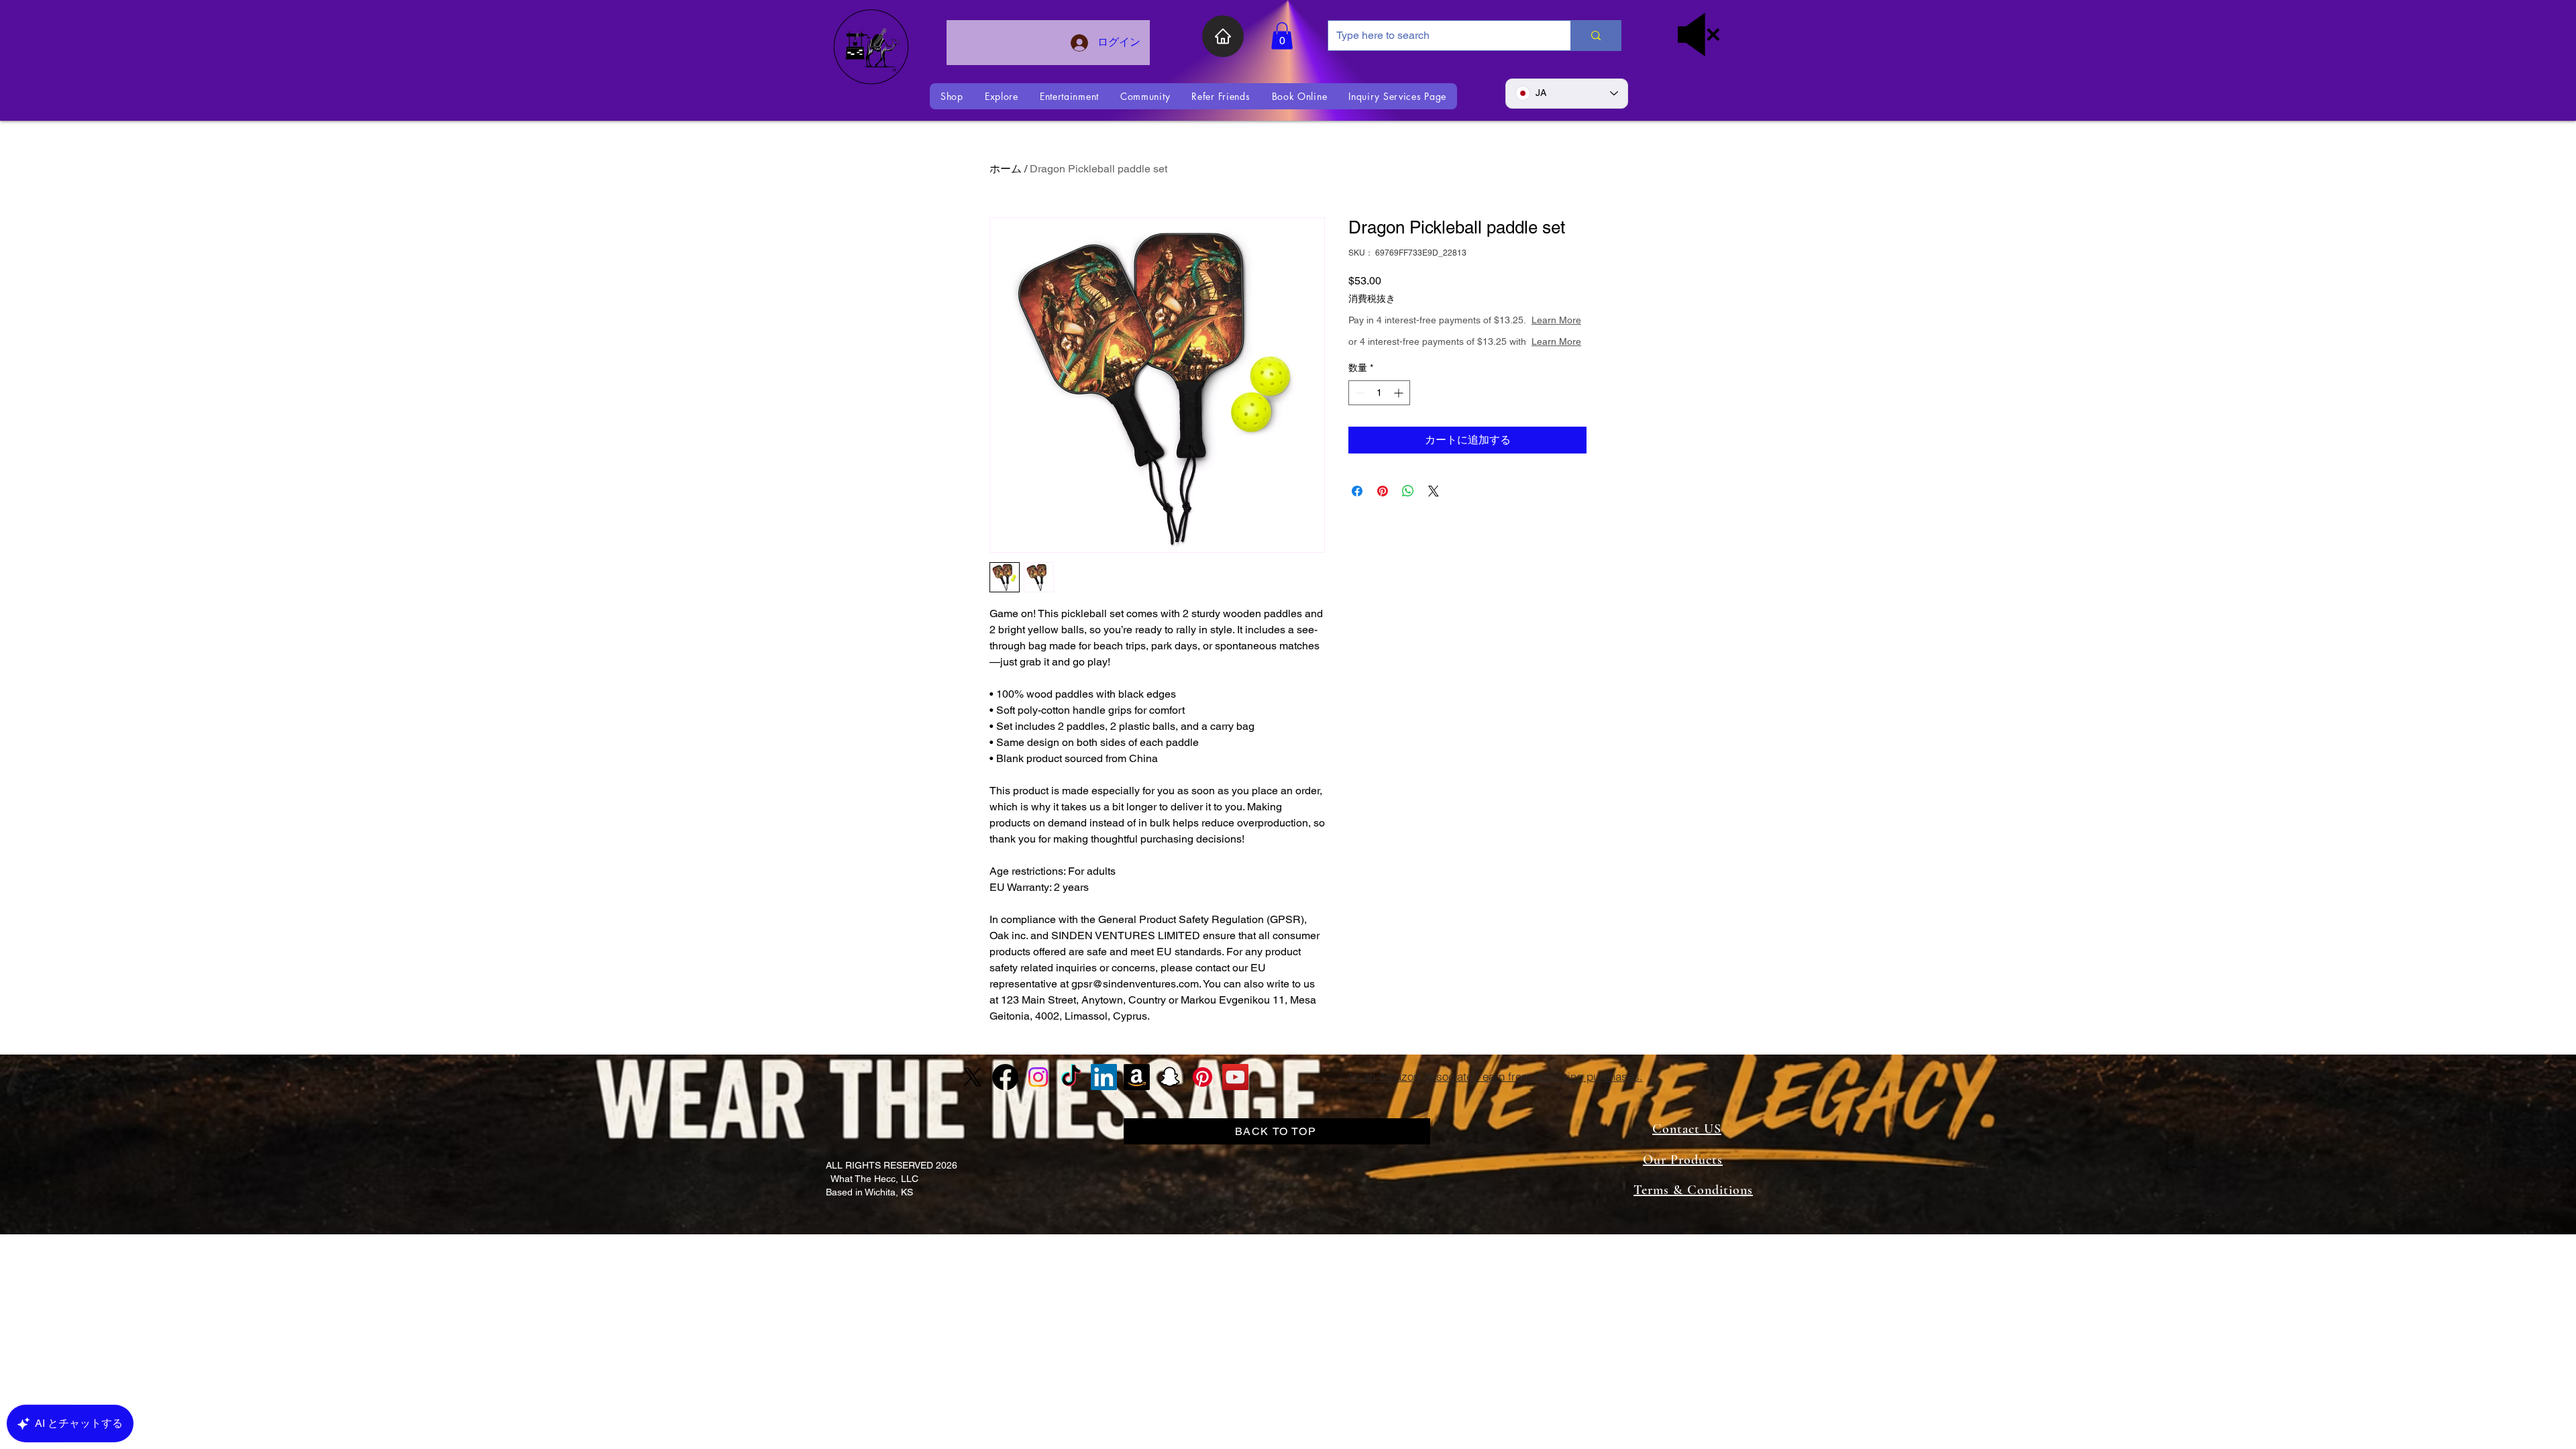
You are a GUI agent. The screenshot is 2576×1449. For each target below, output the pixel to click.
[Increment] (1400, 420)
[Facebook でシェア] (1357, 518)
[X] (972, 1077)
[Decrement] (1359, 420)
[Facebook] (1005, 1077)
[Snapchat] (1170, 1077)
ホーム (1006, 169)
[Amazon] (1137, 1077)
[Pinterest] (1202, 1077)
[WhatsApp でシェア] (1408, 518)
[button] (1282, 36)
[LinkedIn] (1104, 1077)
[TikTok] (1071, 1077)
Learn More (1458, 333)
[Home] (1223, 36)
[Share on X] (1434, 518)
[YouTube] (1235, 1077)
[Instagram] (1038, 1077)
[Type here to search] (1596, 36)
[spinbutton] (1379, 420)
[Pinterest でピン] (1383, 518)
